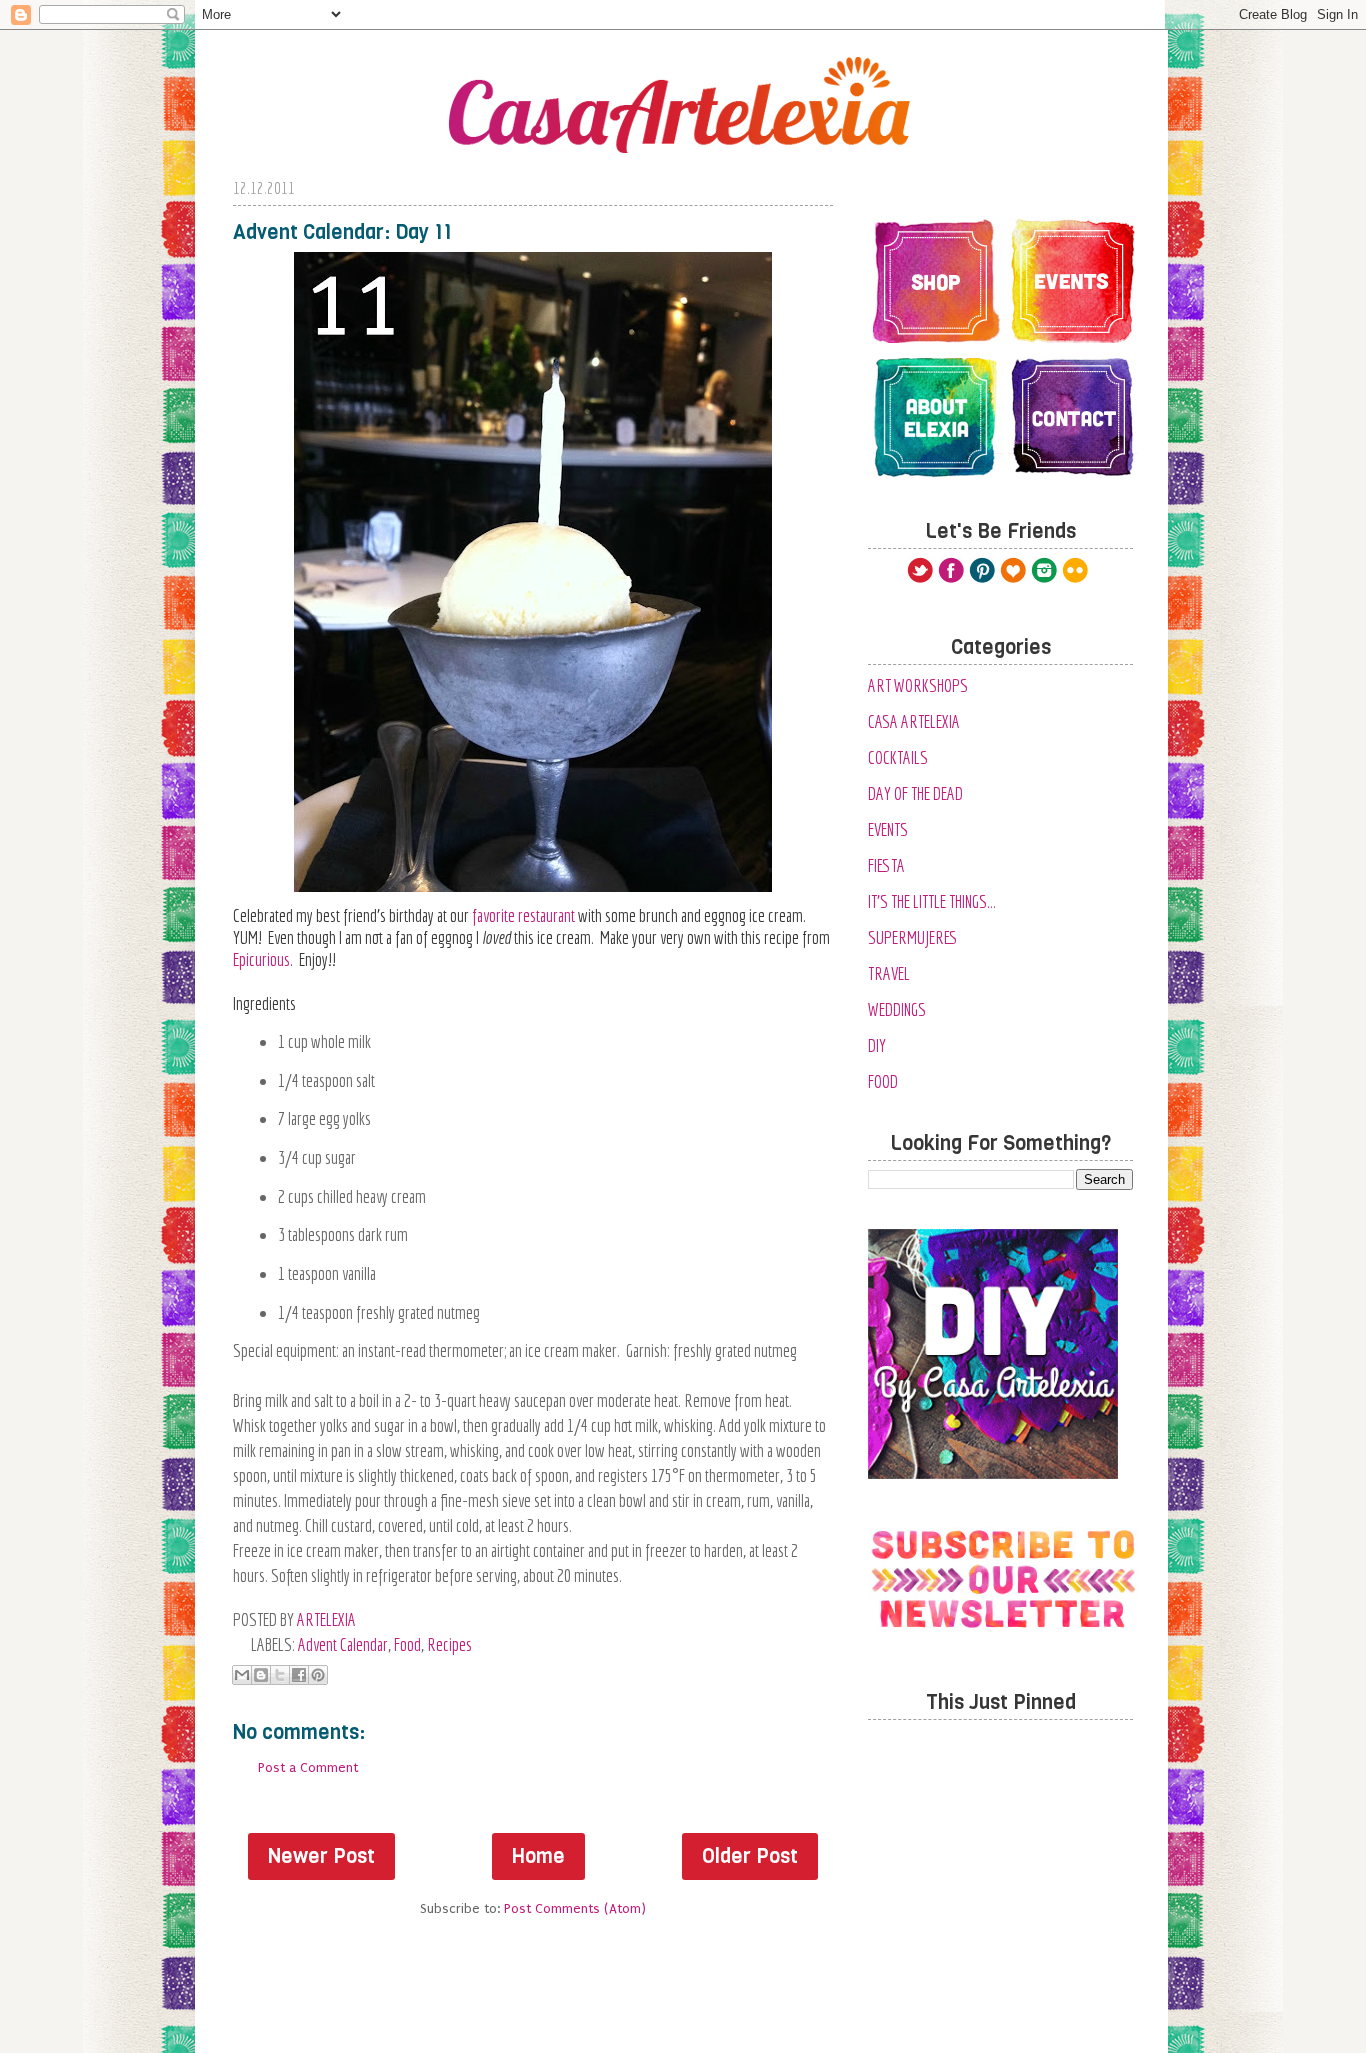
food (407, 1644)
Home (538, 1856)
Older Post (750, 1856)
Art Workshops (918, 685)
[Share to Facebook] (299, 1675)
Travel (889, 973)
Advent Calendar (343, 1644)
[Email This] (242, 1675)
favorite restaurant (523, 915)
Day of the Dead (915, 793)
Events (888, 829)
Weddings (897, 1009)
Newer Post (321, 1856)
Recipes (449, 1644)
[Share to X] (280, 1675)
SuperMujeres (913, 937)
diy (877, 1045)
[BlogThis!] (261, 1675)
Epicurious (261, 959)
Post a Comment (308, 1767)
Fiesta (886, 865)
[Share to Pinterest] (318, 1675)
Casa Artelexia (914, 721)
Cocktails (898, 757)
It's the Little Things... (932, 901)
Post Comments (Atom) (575, 1908)
